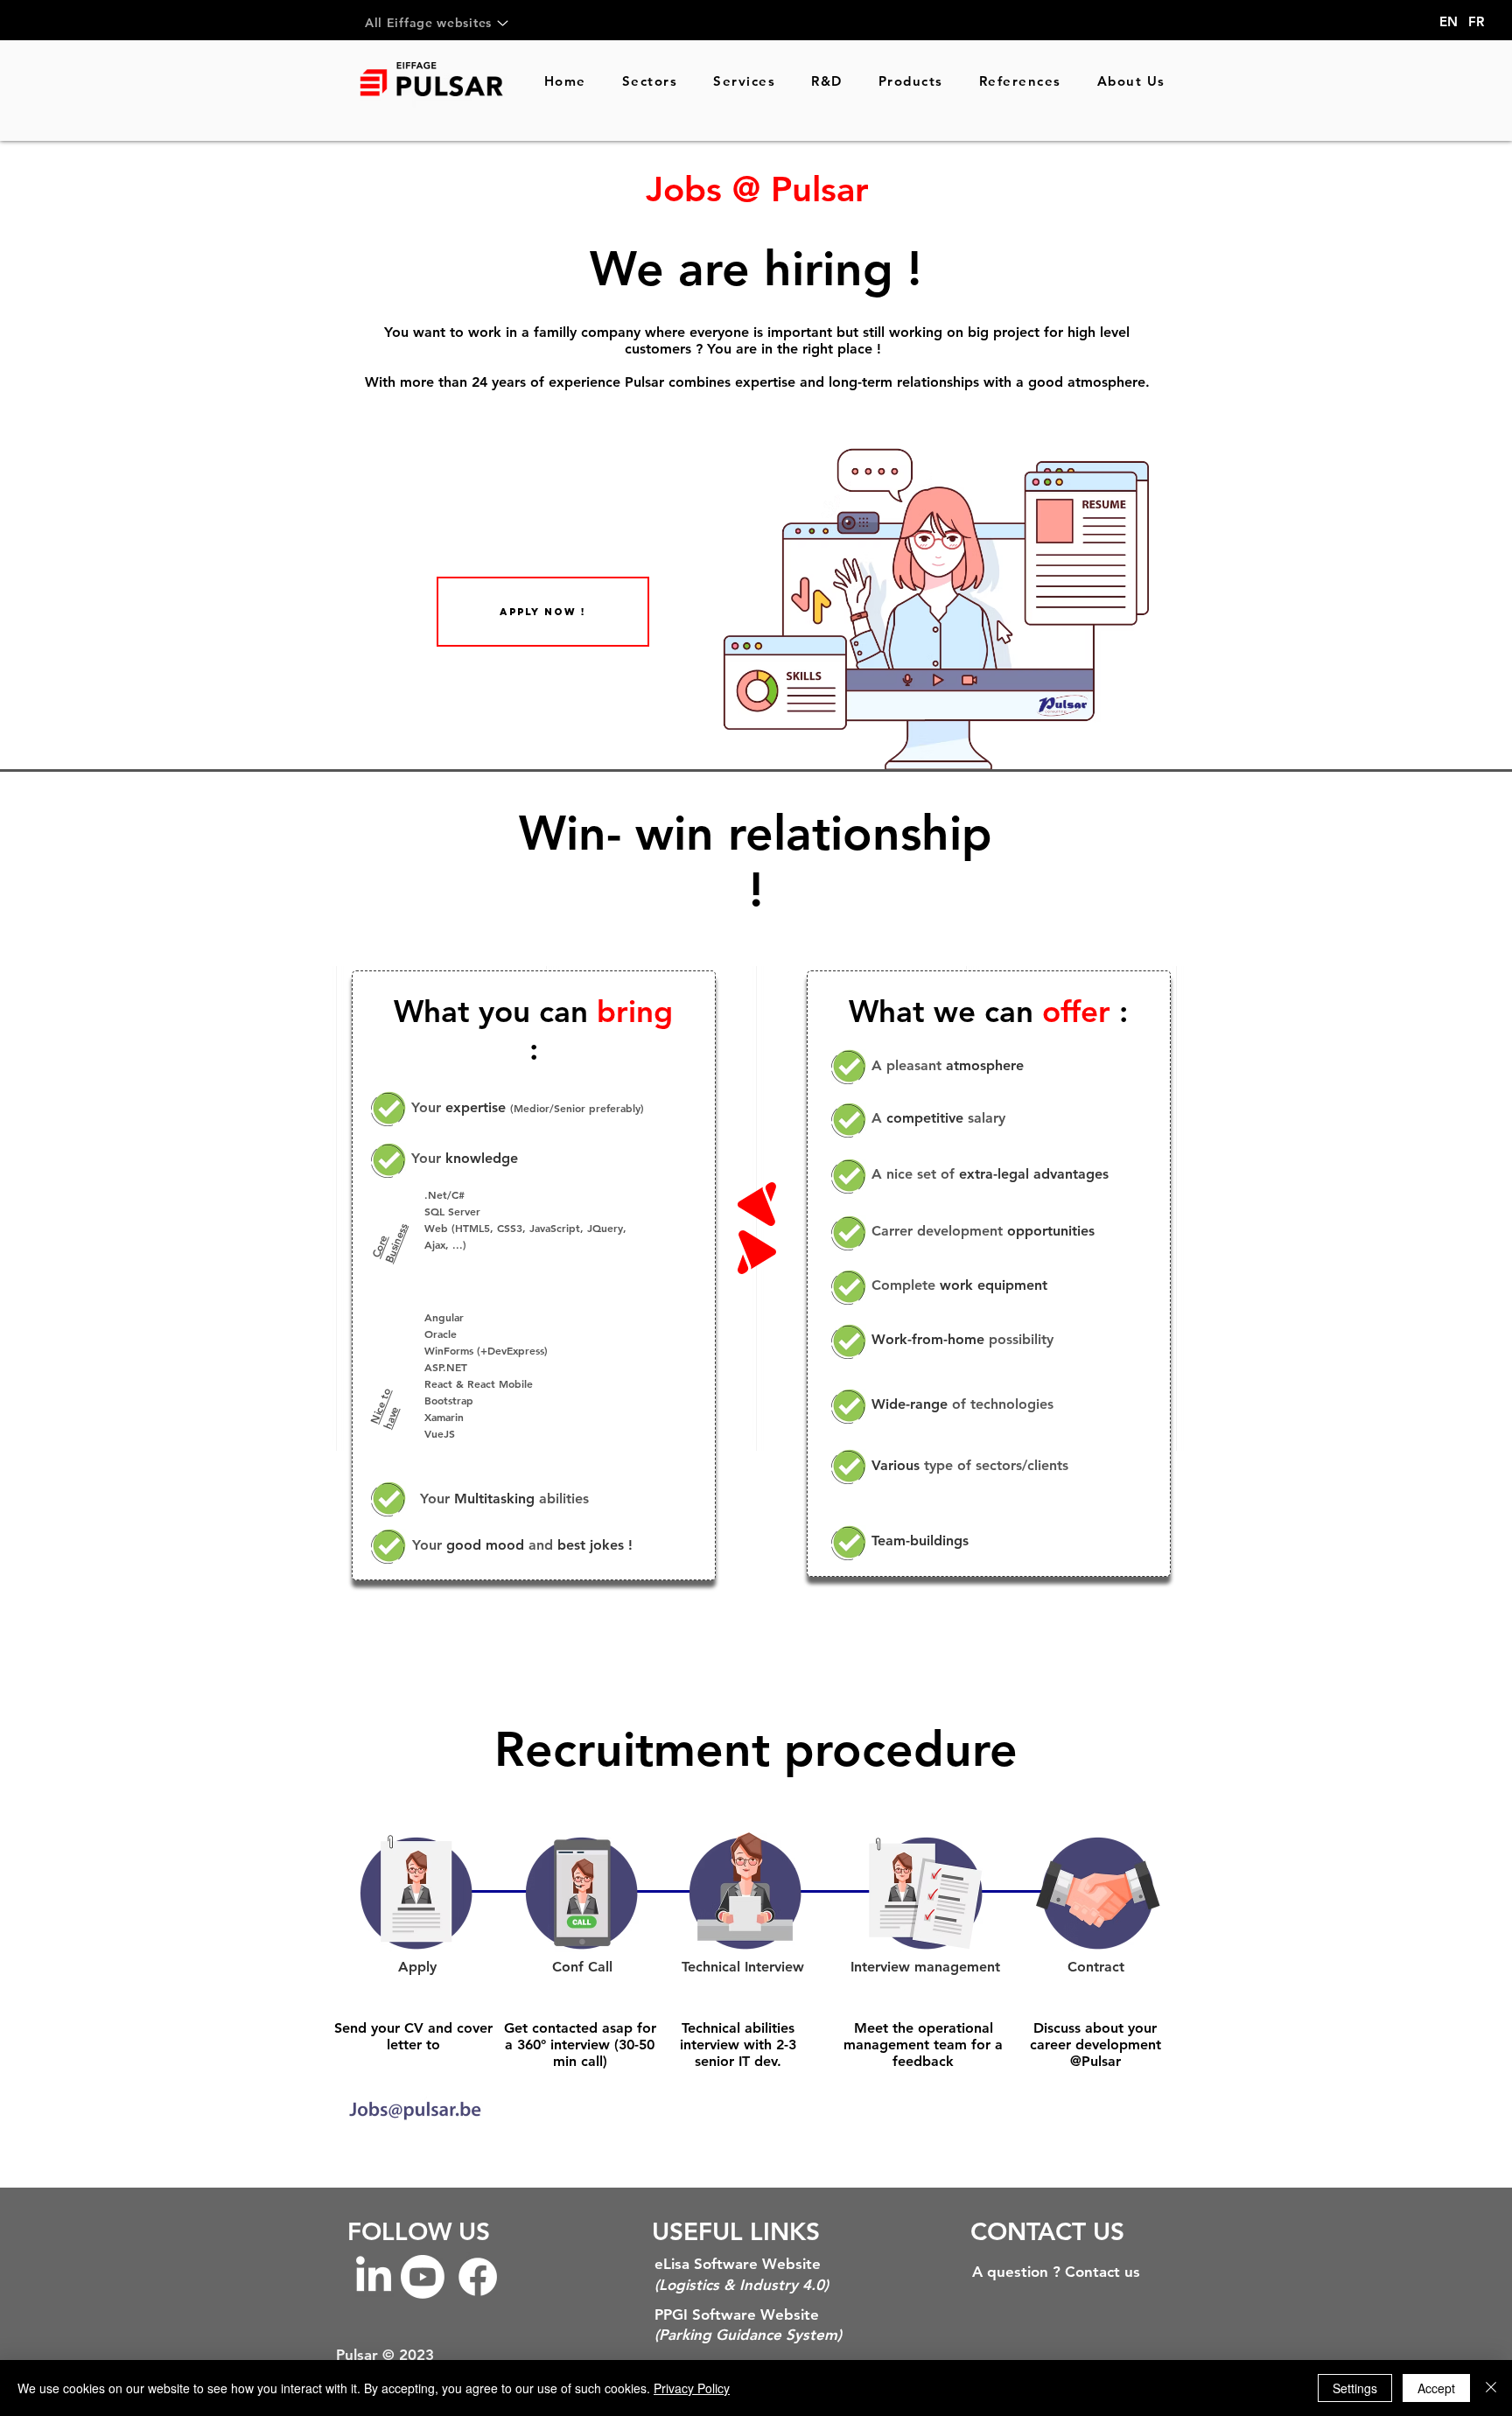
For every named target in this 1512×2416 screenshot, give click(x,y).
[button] (543, 612)
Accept (1436, 2388)
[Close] (1491, 2388)
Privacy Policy (692, 2388)
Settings (1355, 2388)
